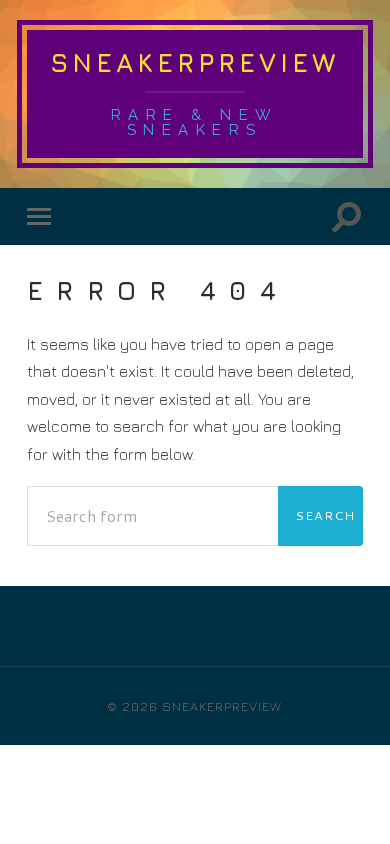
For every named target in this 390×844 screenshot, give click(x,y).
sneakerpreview (195, 62)
